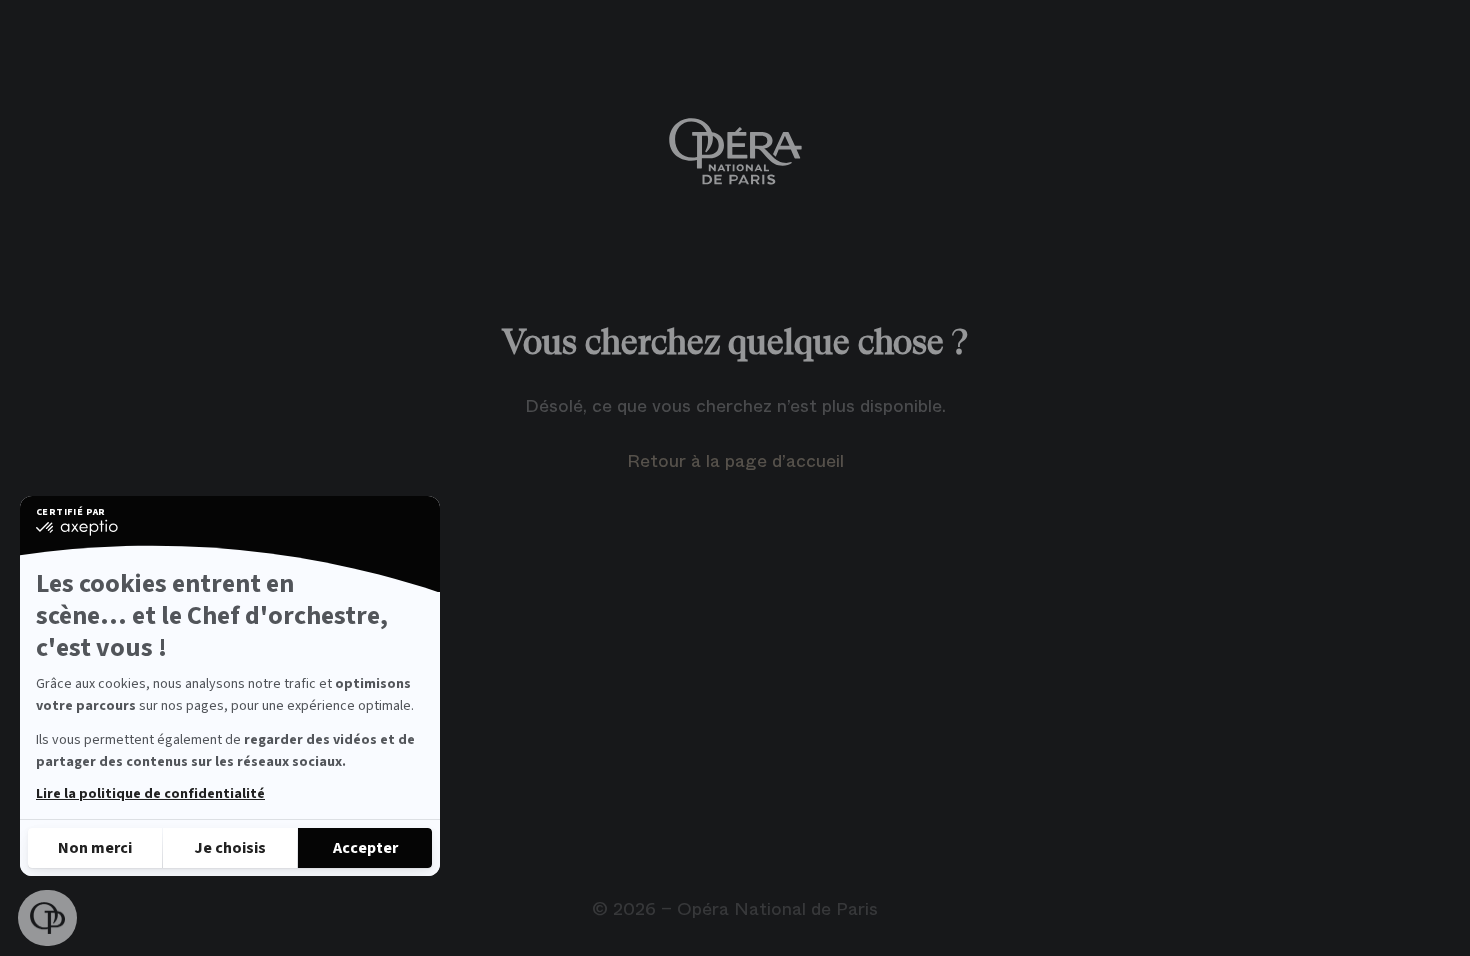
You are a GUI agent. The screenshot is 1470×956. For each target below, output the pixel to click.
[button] (47, 918)
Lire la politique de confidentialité (150, 794)
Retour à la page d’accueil (735, 461)
